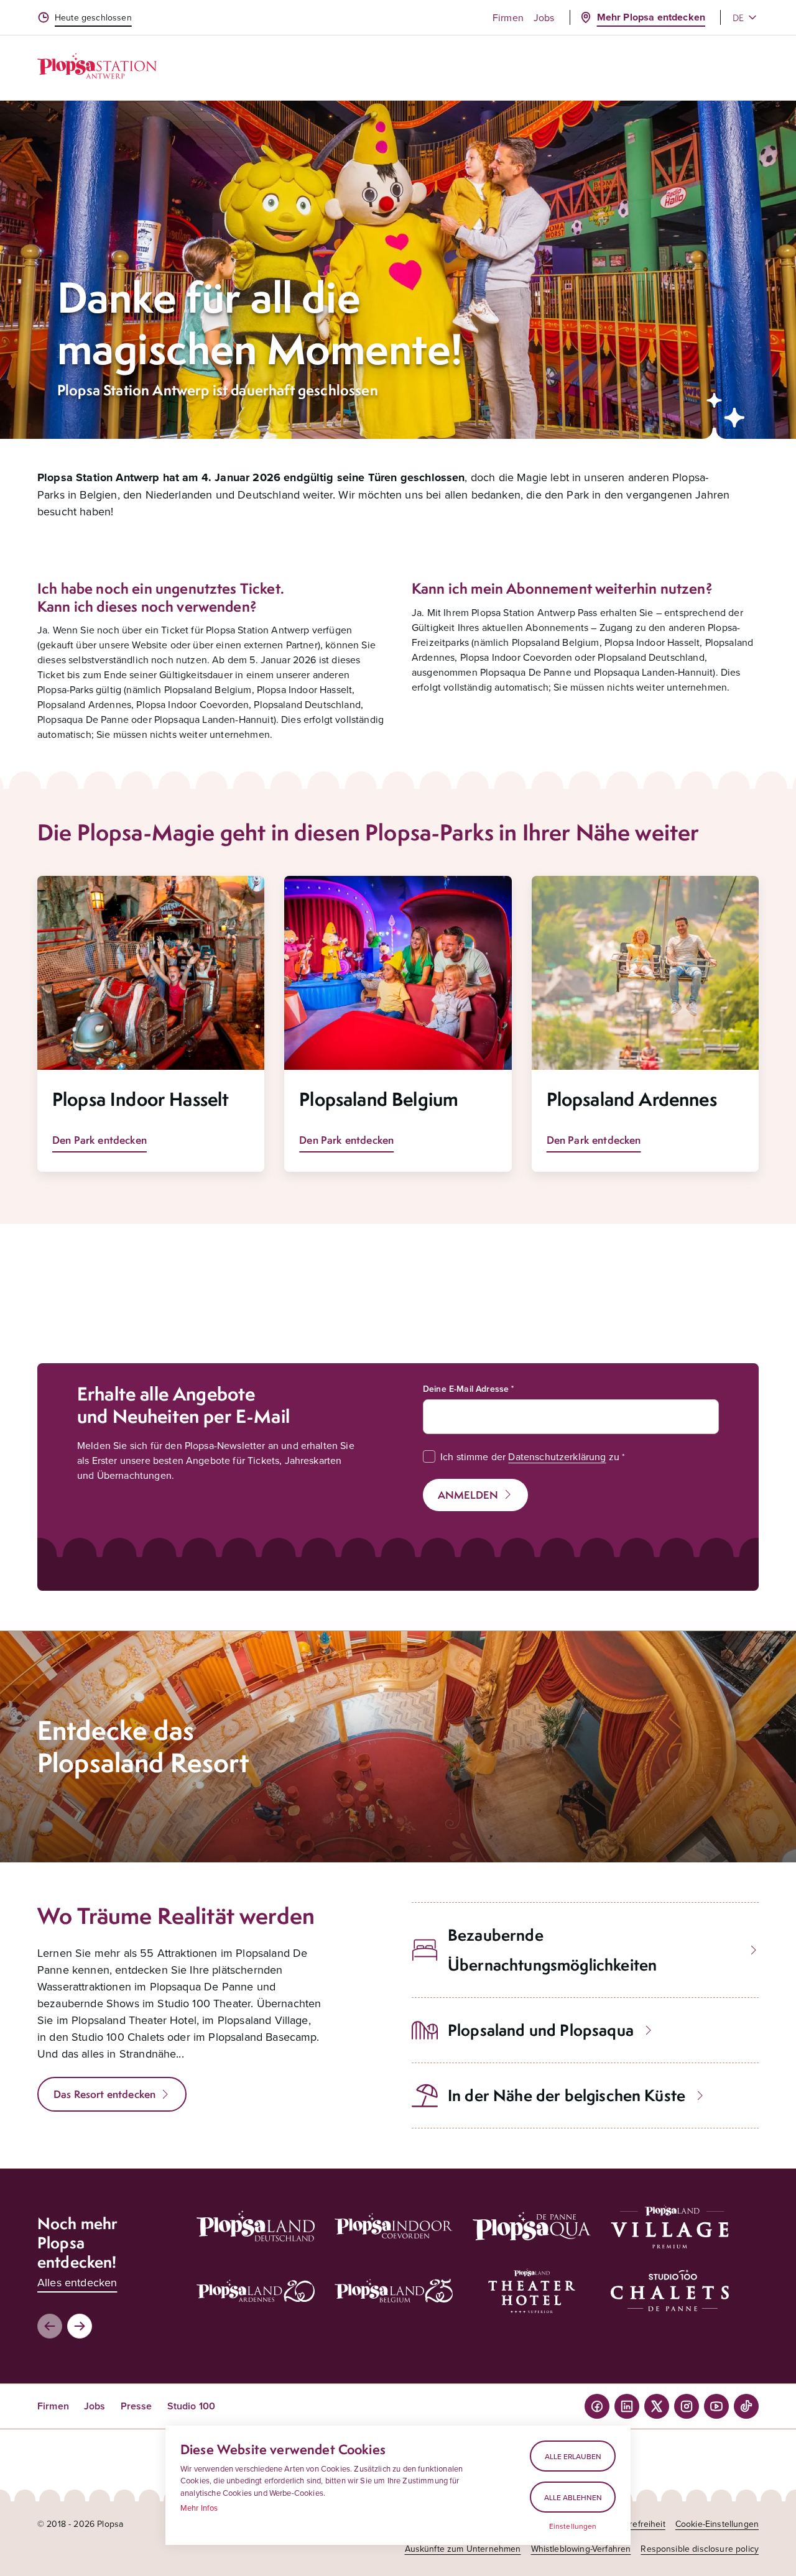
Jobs (544, 17)
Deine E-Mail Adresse (466, 1389)
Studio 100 (192, 2406)
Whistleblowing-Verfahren (581, 2549)
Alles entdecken (77, 2282)
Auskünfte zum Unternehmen (463, 2549)
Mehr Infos (199, 2508)
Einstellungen (573, 2526)
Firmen (508, 17)
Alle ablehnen (573, 2497)
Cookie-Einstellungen (717, 2524)
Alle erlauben (573, 2456)
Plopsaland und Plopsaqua (541, 2030)
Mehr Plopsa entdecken (651, 17)
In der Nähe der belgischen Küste (567, 2095)
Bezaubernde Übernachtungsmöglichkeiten (552, 1950)
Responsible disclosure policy (700, 2549)
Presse (137, 2406)
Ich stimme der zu (530, 1456)
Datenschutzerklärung (557, 1456)
